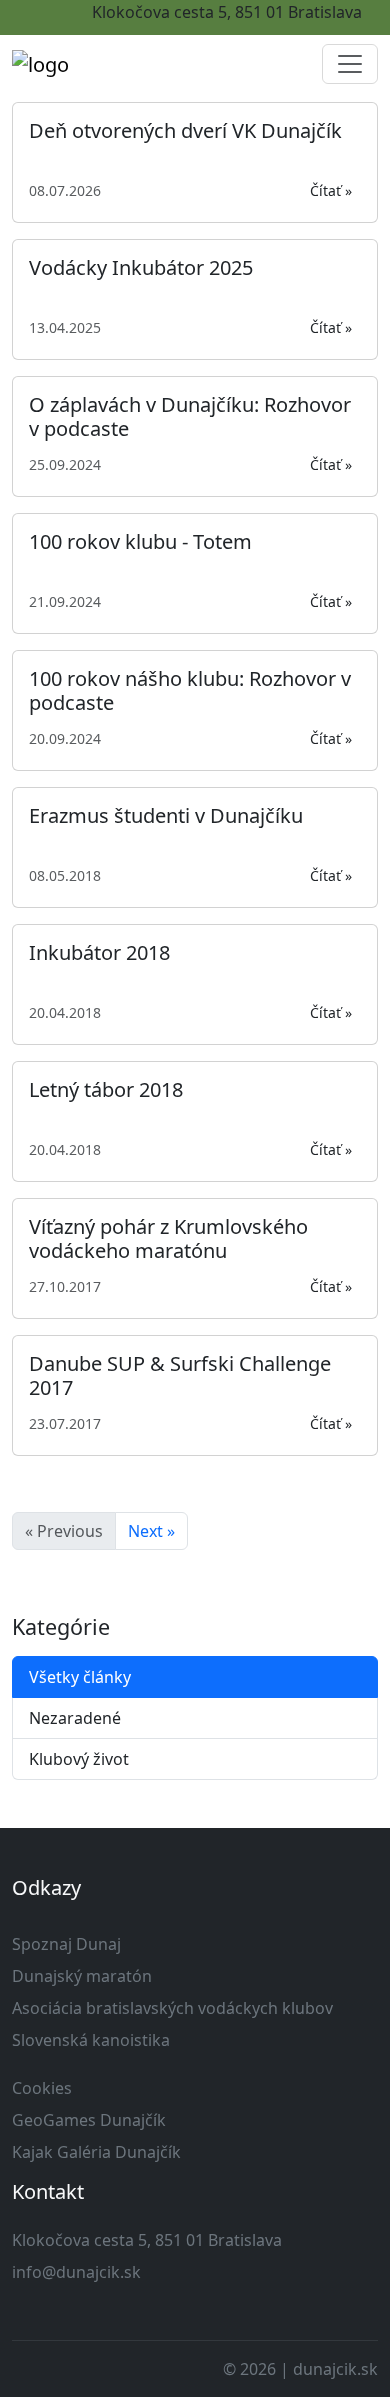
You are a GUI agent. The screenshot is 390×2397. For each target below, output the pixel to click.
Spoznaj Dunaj (66, 1944)
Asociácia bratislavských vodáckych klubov (172, 2008)
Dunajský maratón (82, 1976)
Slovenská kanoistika (91, 2040)
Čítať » (331, 190)
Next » (151, 1531)
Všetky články (80, 1677)
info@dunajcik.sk (76, 2272)
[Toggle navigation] (350, 64)
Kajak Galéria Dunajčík (96, 2152)
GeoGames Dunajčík (89, 2120)
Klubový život (79, 1759)
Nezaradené (75, 1718)
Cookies (42, 2088)
